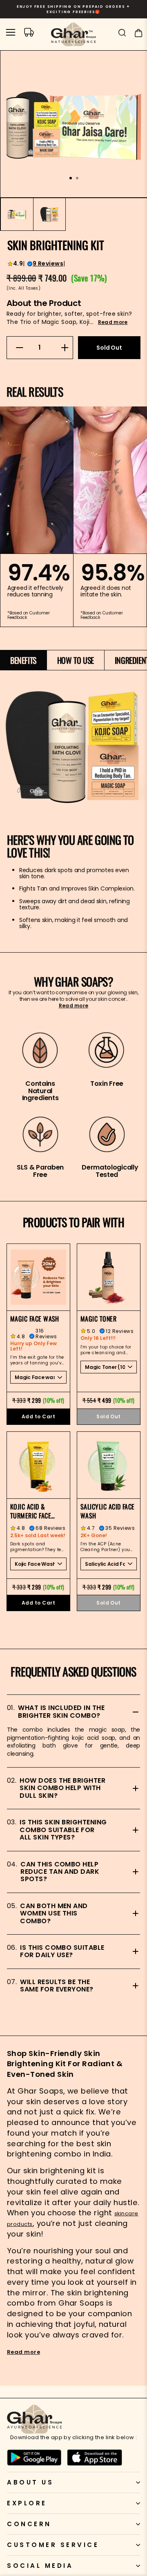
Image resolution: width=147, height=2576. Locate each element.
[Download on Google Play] (34, 2458)
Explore (27, 2503)
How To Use (76, 660)
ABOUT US (30, 2482)
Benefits (23, 660)
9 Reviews (48, 264)
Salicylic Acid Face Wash (108, 1511)
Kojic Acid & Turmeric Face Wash (31, 1511)
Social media (40, 2566)
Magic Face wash (35, 1319)
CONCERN (29, 2524)
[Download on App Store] (95, 2458)
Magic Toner (98, 1319)
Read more (113, 322)
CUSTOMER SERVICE (53, 2545)
